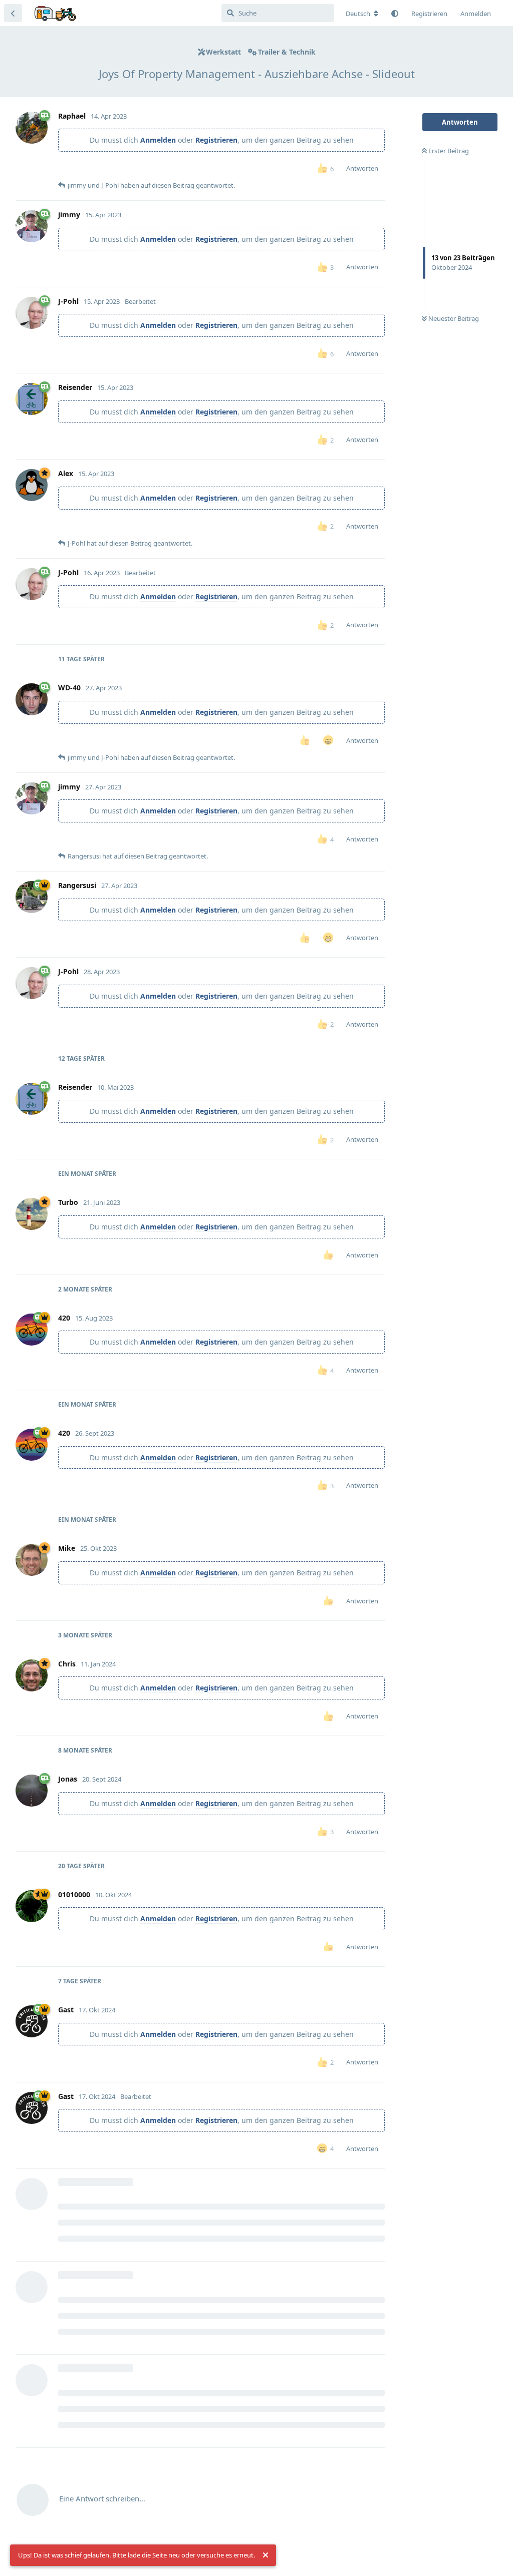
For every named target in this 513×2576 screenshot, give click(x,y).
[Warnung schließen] (266, 2555)
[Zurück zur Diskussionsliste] (13, 13)
